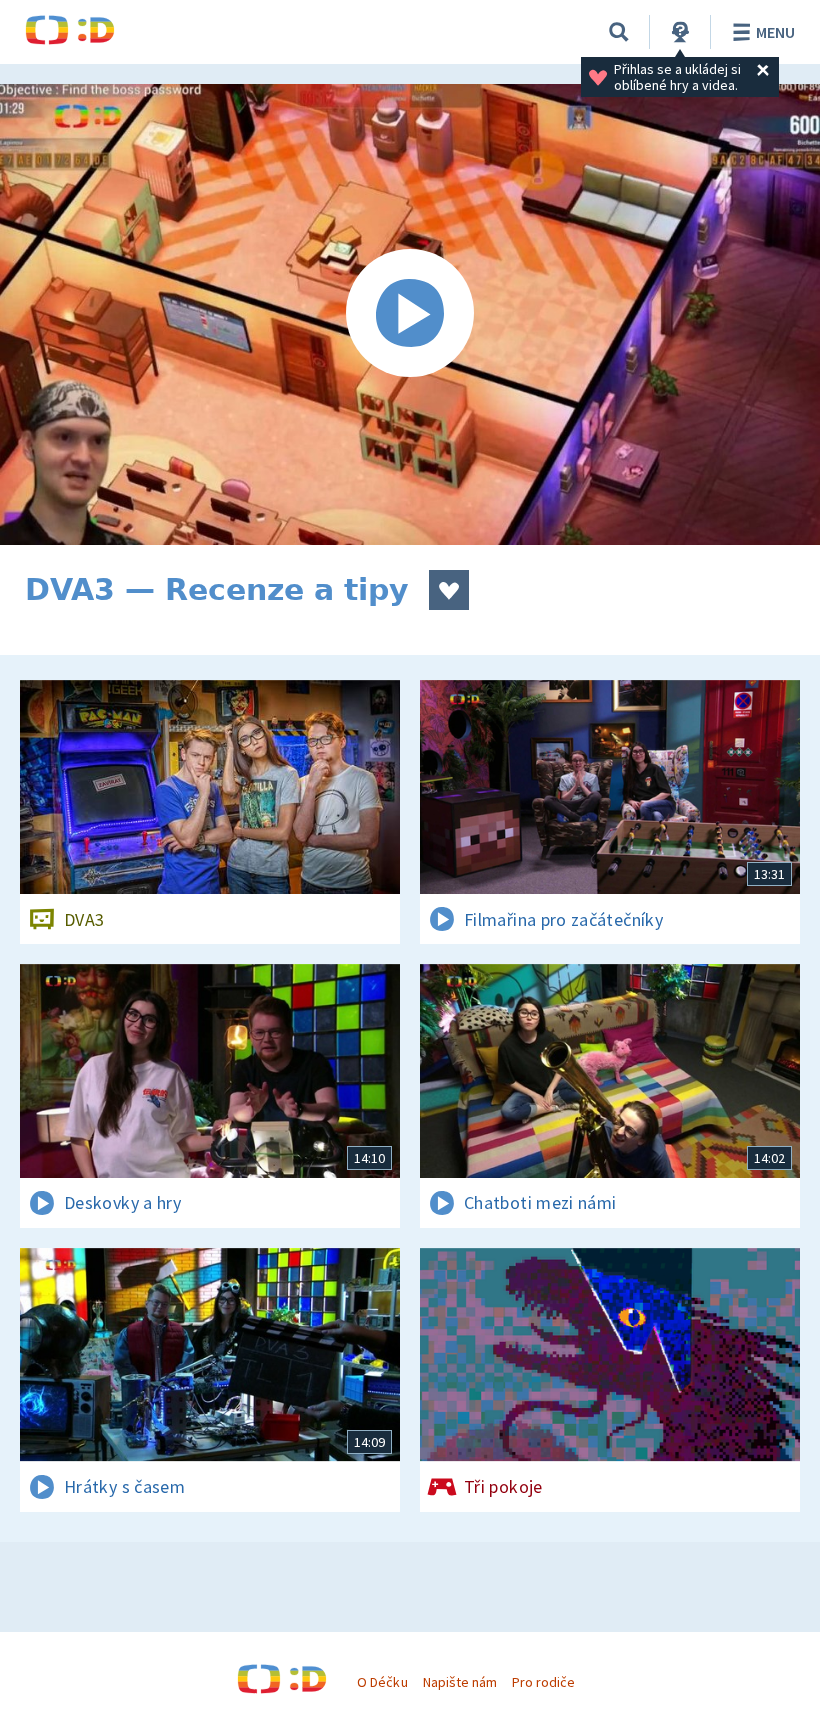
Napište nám (460, 1682)
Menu (775, 32)
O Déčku (382, 1682)
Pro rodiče (543, 1682)
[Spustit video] (410, 314)
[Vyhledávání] (619, 32)
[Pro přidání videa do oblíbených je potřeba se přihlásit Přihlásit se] (449, 590)
